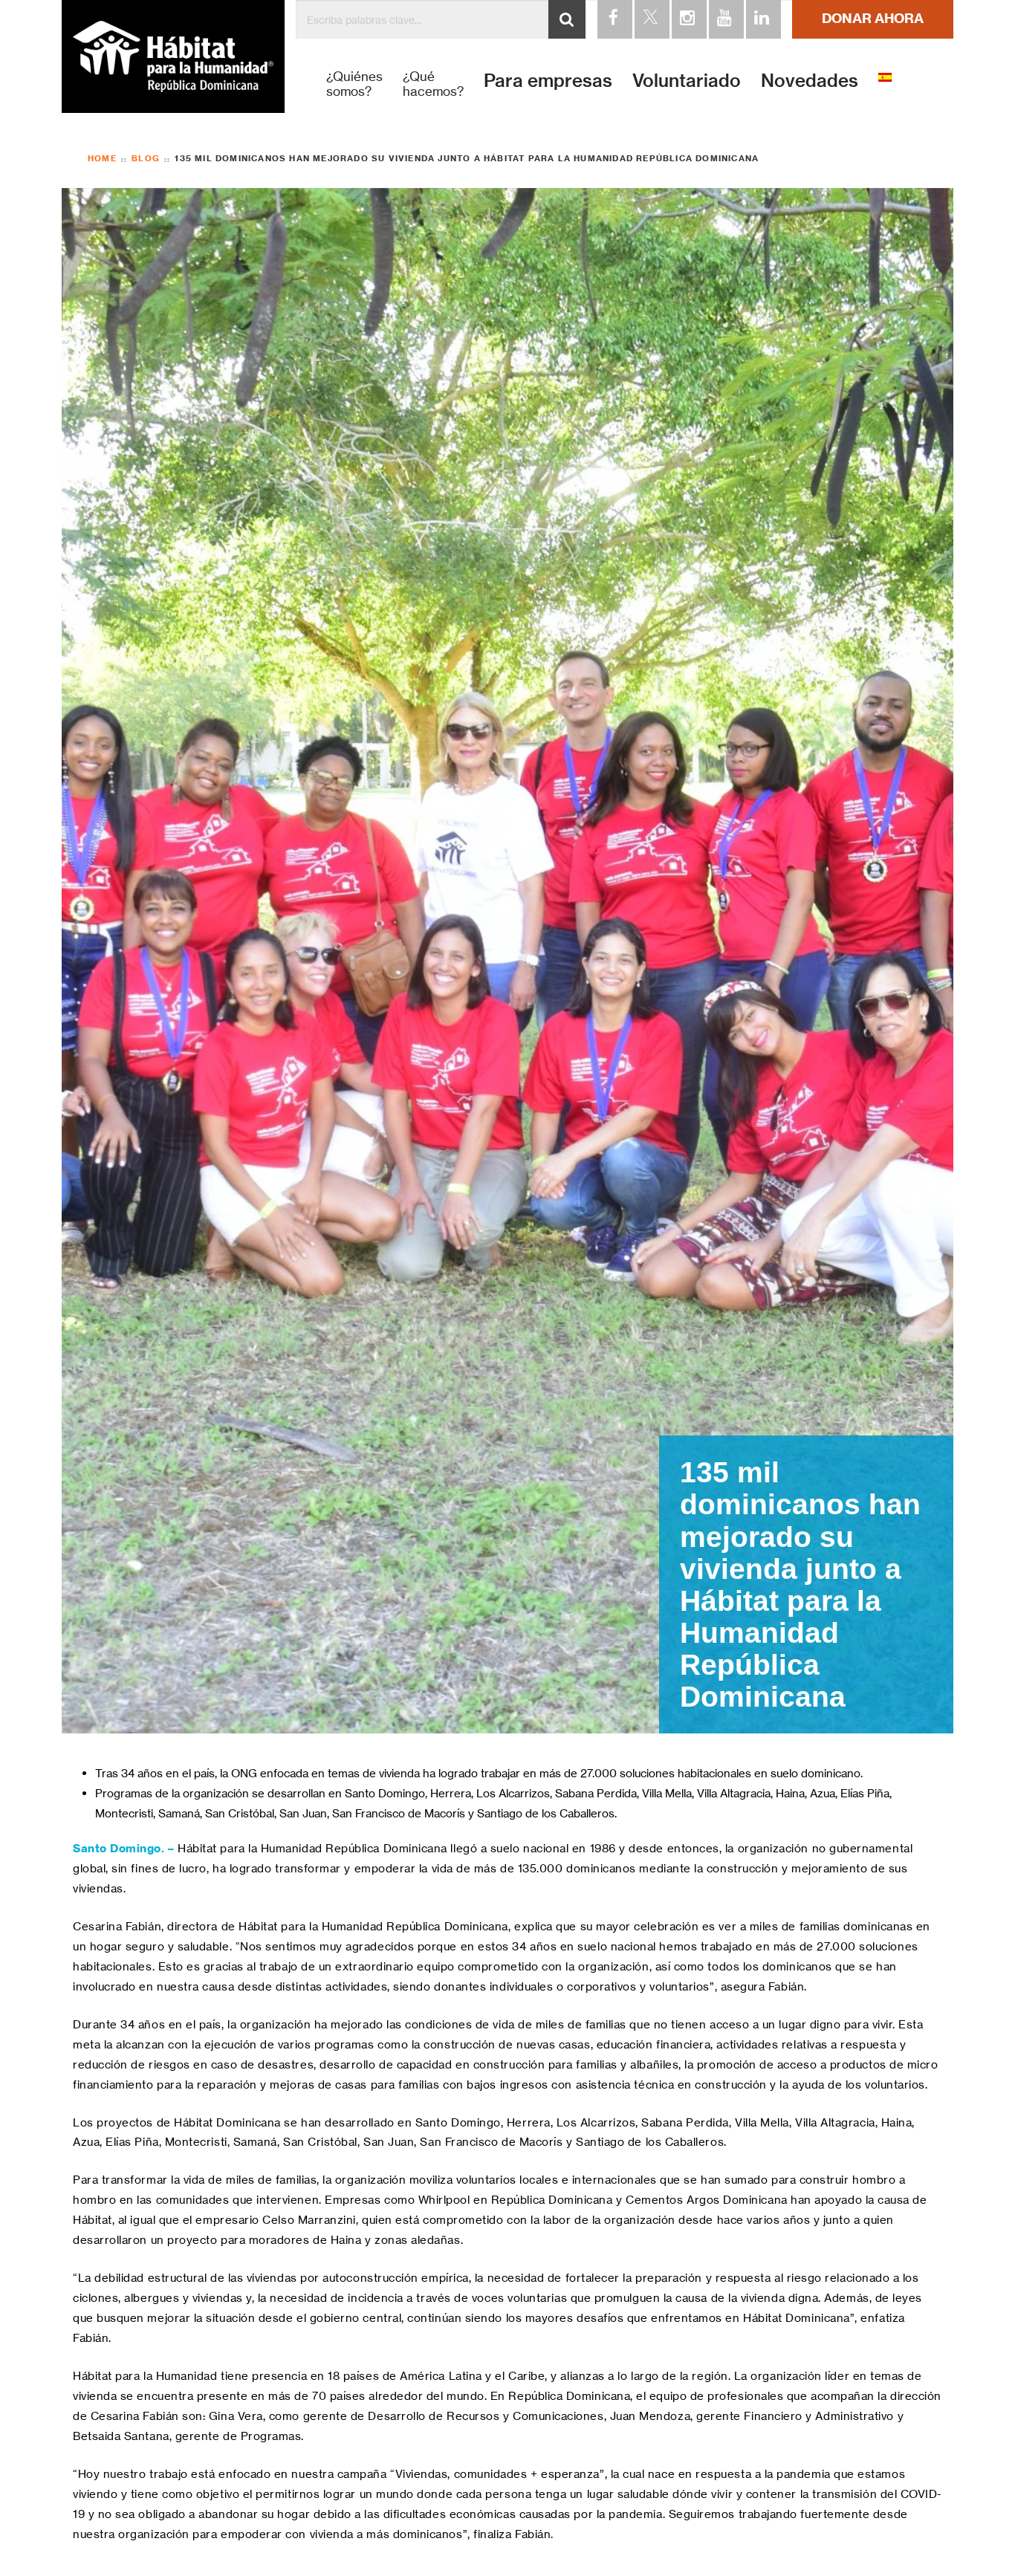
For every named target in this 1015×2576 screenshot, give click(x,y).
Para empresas (548, 80)
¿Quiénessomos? (354, 84)
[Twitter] (651, 19)
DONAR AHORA (873, 18)
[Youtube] (725, 19)
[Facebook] (614, 19)
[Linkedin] (762, 19)
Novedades (810, 80)
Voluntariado (687, 80)
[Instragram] (688, 19)
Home (102, 158)
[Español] (885, 77)
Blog (146, 159)
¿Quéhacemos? (433, 84)
